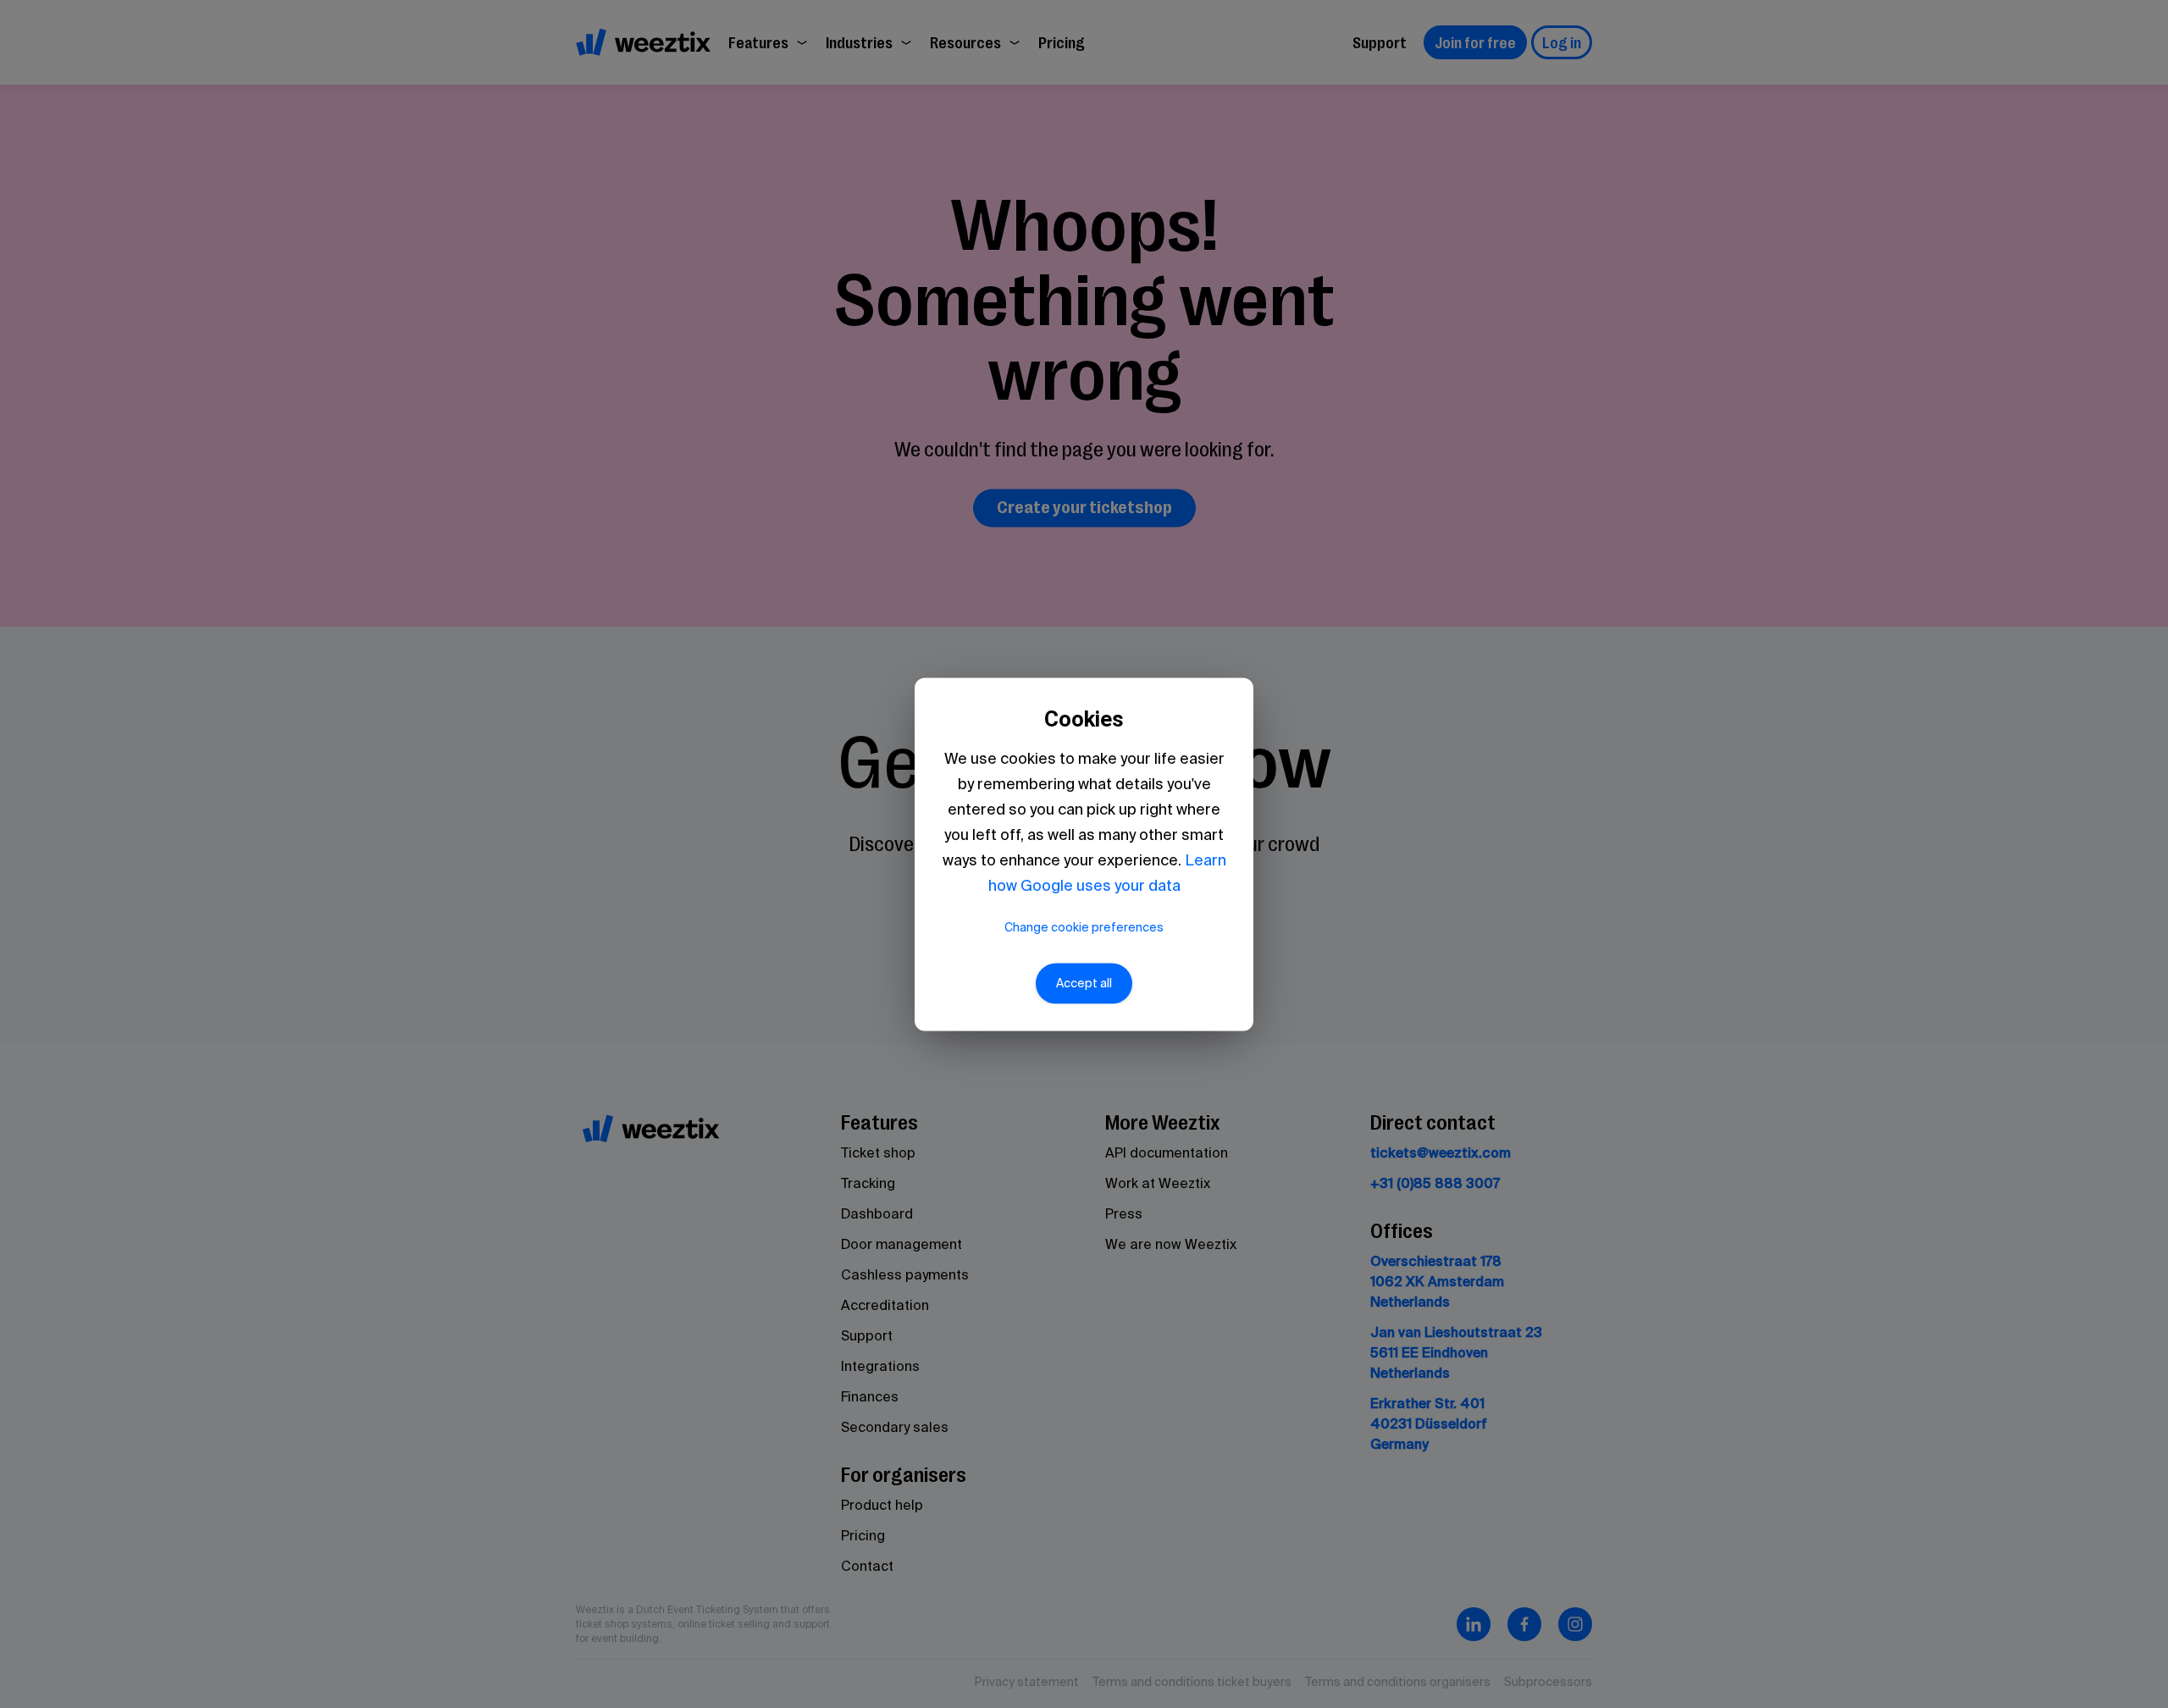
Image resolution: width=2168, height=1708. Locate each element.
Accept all (1084, 983)
